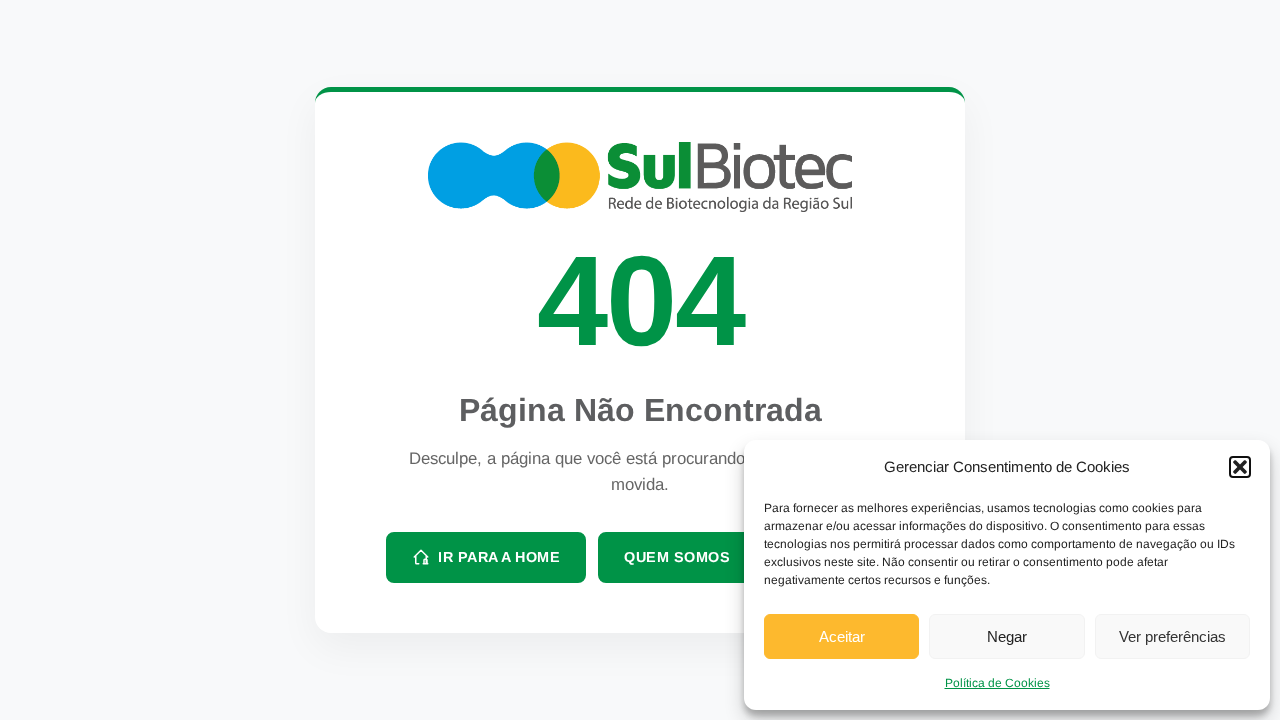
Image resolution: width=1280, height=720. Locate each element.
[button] (1240, 467)
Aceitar (842, 636)
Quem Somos (677, 557)
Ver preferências (1172, 636)
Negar (1007, 636)
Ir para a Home (499, 557)
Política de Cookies (997, 683)
